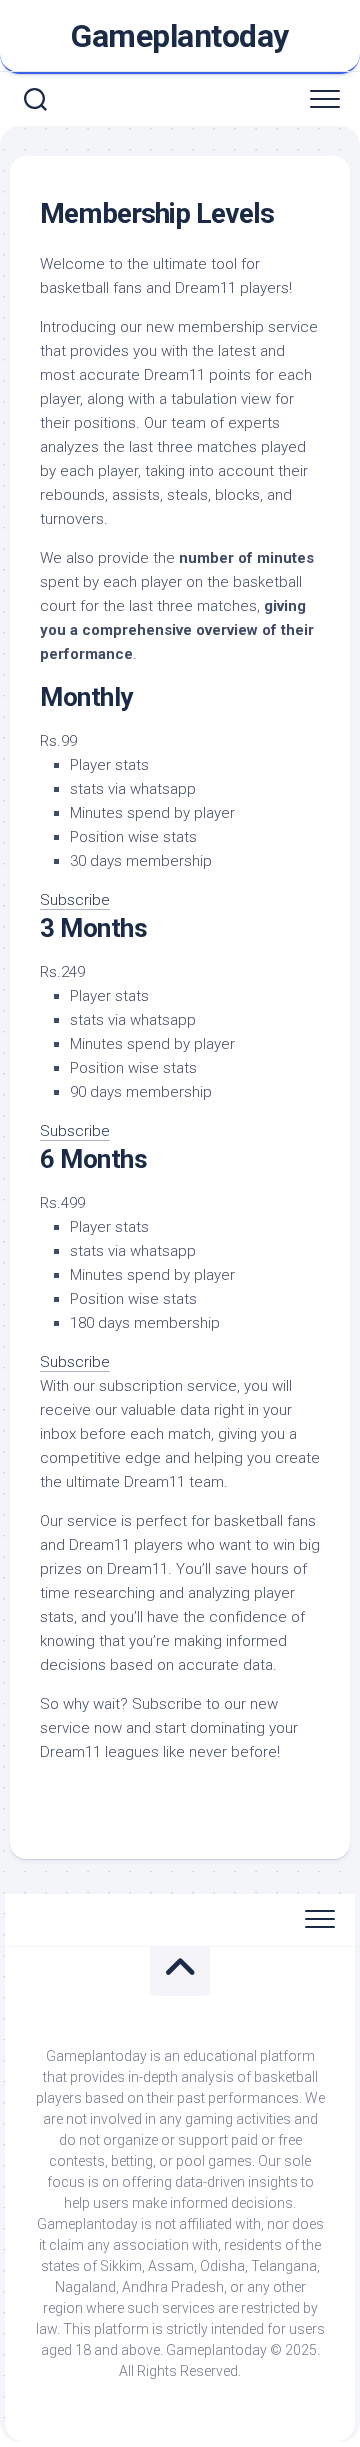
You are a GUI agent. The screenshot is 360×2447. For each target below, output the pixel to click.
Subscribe (75, 900)
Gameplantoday (180, 36)
